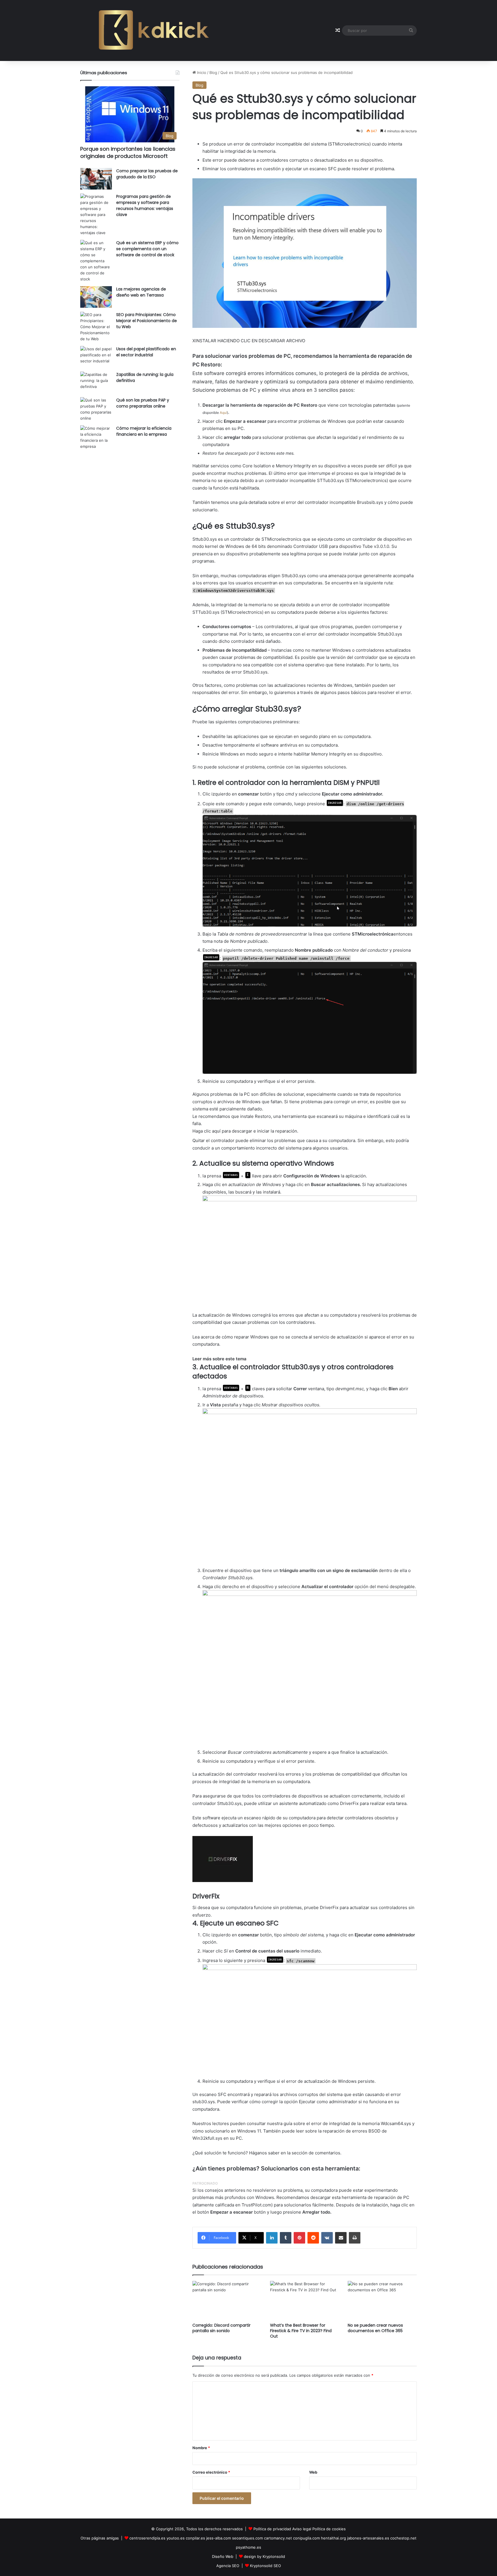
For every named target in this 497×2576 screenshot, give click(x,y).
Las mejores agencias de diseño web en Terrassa (141, 292)
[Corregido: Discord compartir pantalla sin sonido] (227, 2300)
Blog (213, 72)
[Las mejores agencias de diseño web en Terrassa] (96, 297)
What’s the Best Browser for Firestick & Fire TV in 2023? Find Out (301, 2331)
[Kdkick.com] (154, 30)
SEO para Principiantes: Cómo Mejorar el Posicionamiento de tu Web (147, 321)
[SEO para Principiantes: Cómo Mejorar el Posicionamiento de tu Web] (96, 327)
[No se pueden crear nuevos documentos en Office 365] (382, 2300)
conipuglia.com (306, 2538)
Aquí (223, 413)
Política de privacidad (272, 2529)
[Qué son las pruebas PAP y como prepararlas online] (96, 409)
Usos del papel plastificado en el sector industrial (146, 352)
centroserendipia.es (147, 2538)
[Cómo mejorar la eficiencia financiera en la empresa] (96, 437)
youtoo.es (176, 2538)
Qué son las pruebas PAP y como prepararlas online (143, 403)
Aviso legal (302, 2529)
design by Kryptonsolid (264, 2556)
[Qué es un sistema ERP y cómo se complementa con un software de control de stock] (96, 261)
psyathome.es (248, 2547)
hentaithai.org (333, 2538)
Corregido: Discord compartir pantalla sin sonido (221, 2328)
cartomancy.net (278, 2538)
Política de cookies (329, 2529)
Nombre (201, 2448)
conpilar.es (195, 2538)
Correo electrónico (211, 2472)
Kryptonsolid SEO (265, 2566)
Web (313, 2472)
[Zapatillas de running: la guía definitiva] (96, 382)
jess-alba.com (219, 2538)
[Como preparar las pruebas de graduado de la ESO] (96, 179)
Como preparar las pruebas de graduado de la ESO (147, 174)
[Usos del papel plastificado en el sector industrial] (96, 357)
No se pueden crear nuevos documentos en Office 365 (375, 2328)
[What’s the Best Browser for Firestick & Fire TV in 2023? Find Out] (305, 2300)
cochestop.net (403, 2538)
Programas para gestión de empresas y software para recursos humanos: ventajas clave (145, 205)
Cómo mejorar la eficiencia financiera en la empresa (144, 431)
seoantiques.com (247, 2538)
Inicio (201, 72)
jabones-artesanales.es (368, 2538)
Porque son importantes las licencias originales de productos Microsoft (128, 152)
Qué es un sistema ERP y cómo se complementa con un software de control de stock (147, 249)
